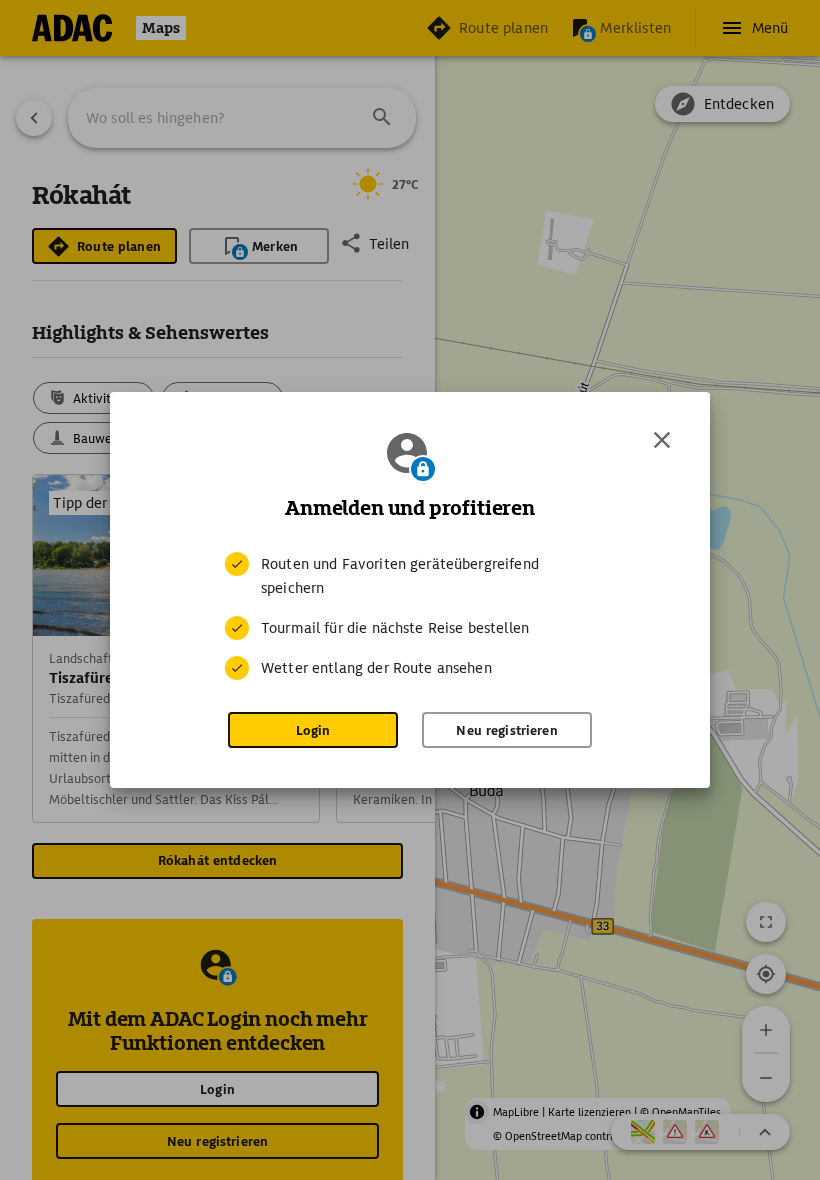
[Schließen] (662, 440)
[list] (410, 616)
